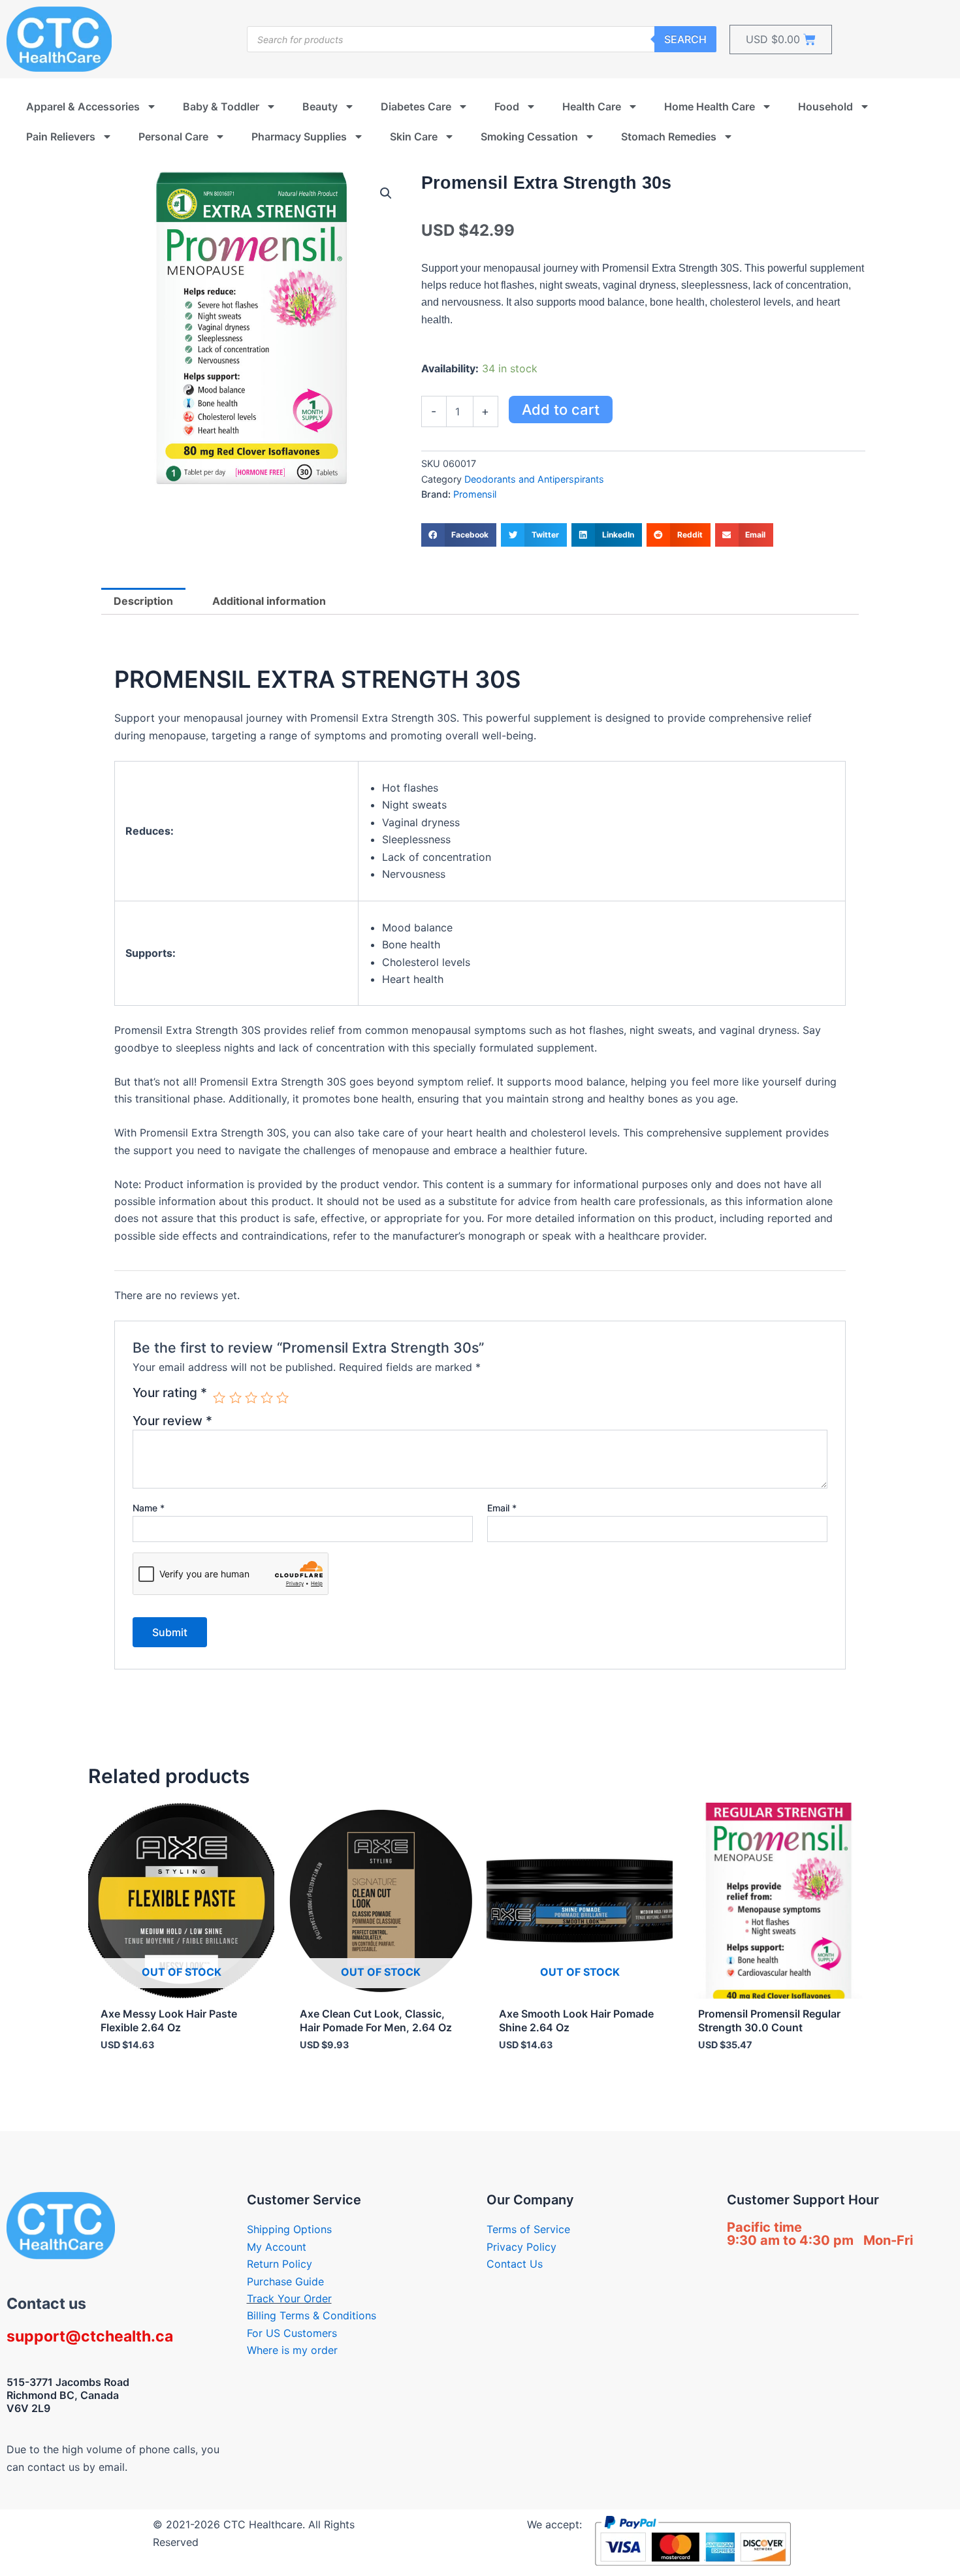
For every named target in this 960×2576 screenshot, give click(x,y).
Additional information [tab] (269, 601)
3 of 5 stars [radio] (251, 1397)
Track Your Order (289, 2298)
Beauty (320, 106)
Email (502, 1508)
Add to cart (561, 410)
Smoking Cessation (529, 137)
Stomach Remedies (669, 137)
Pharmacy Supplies (299, 137)
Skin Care (414, 137)
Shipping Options (289, 2229)
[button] (386, 193)
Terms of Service (528, 2229)
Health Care (592, 106)
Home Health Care (710, 106)
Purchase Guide (285, 2281)
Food (507, 106)
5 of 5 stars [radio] (282, 1397)
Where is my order (292, 2350)
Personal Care (173, 137)
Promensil (475, 494)
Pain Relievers (61, 137)
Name (149, 1508)
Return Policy (280, 2264)
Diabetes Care (416, 106)
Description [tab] (143, 601)
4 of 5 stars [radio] (267, 1397)
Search (685, 39)
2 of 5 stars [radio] (235, 1397)
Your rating (170, 1393)
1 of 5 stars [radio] (219, 1397)
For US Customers (292, 2333)
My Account (277, 2247)
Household (825, 106)
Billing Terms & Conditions (312, 2315)
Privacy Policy (521, 2247)
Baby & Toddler (221, 106)
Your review (172, 1421)
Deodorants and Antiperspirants (534, 479)
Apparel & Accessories (83, 106)
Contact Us (515, 2264)
